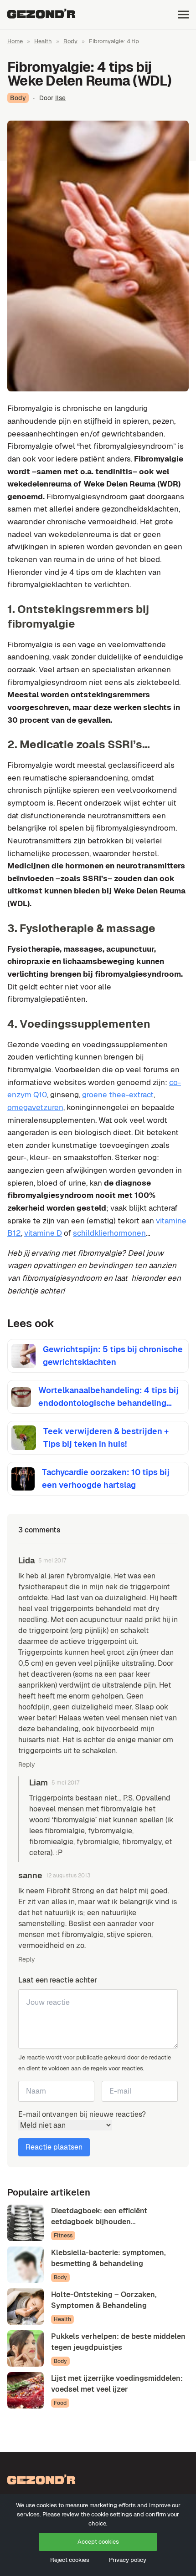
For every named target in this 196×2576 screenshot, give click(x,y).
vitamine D (43, 1233)
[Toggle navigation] (183, 14)
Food (60, 2403)
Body (70, 41)
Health (43, 41)
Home (15, 41)
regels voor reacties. (118, 2068)
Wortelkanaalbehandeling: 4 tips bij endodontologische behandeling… (108, 1397)
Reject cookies (70, 2560)
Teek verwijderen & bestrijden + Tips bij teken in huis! (106, 1438)
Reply (27, 1765)
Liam (39, 1782)
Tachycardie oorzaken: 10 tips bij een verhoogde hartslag (106, 1478)
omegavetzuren (35, 1107)
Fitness (63, 2236)
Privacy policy (128, 2560)
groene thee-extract (118, 1095)
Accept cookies (98, 2542)
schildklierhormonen (109, 1233)
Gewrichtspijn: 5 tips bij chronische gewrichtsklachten (113, 1356)
